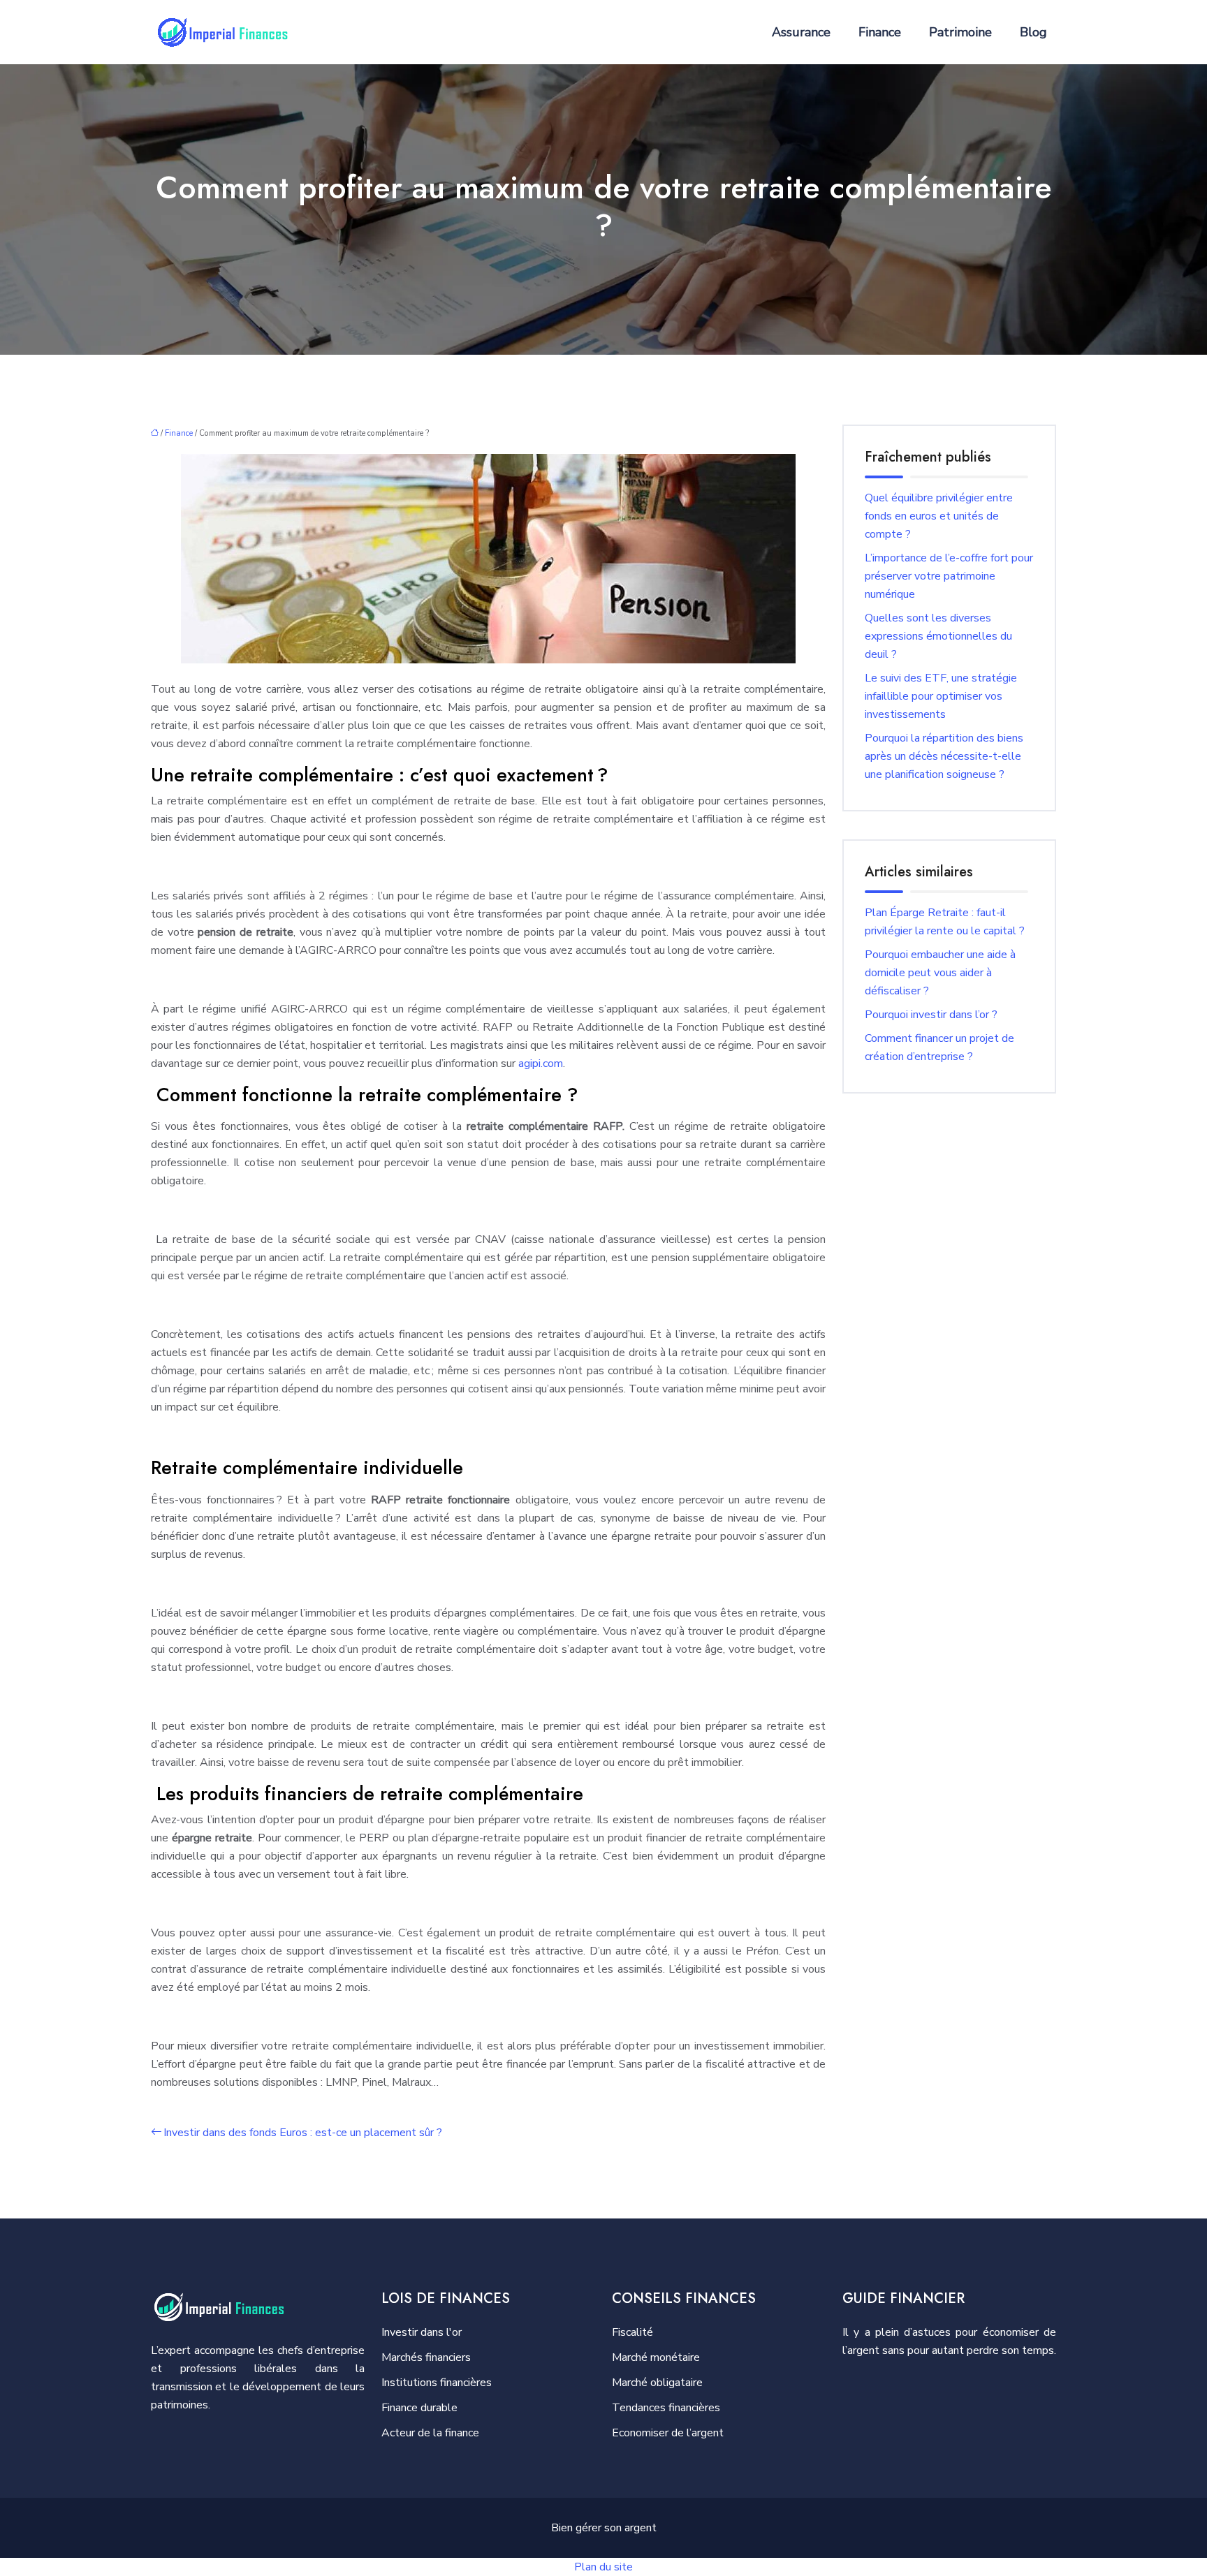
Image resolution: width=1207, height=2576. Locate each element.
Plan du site (603, 2567)
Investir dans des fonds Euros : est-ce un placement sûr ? (303, 2133)
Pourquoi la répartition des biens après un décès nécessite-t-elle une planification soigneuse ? (944, 756)
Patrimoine (960, 32)
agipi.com (541, 1063)
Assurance (801, 32)
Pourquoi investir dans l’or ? (931, 1015)
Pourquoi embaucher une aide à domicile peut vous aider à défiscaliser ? (940, 973)
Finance (880, 32)
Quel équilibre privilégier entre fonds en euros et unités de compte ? (939, 516)
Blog (1033, 32)
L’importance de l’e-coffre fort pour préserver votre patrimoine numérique (949, 576)
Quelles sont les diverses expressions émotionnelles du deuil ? (938, 636)
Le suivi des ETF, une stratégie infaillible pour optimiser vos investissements (941, 696)
